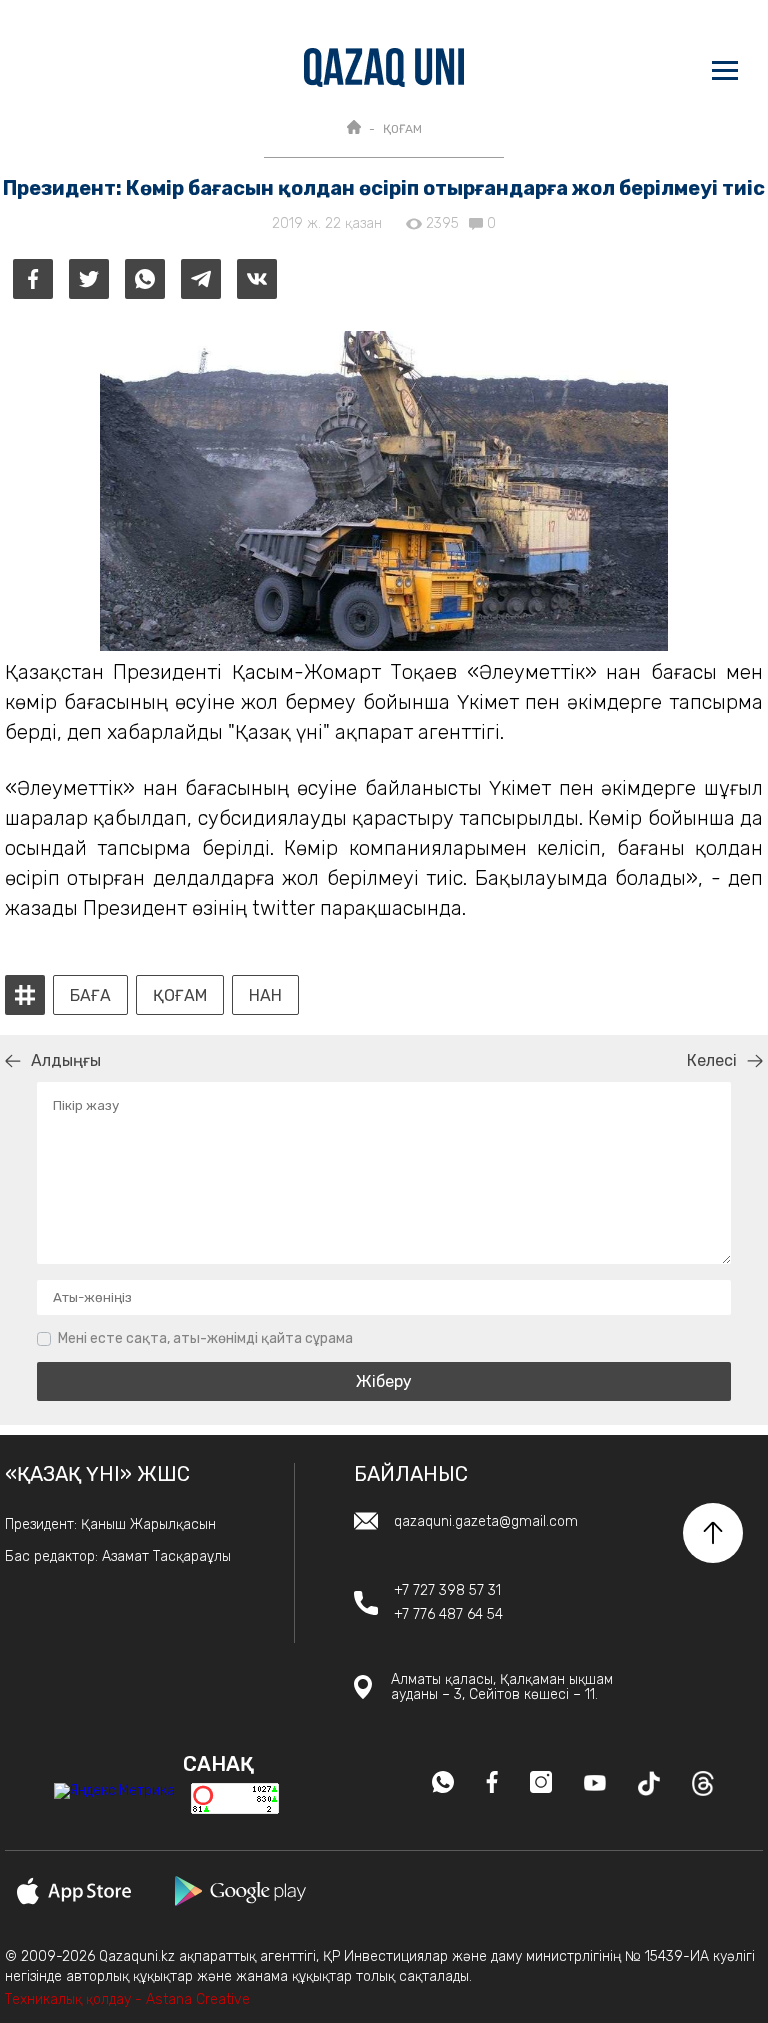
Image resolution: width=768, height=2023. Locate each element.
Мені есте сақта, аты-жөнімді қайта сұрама (205, 1338)
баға (90, 996)
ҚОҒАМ (402, 129)
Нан (265, 996)
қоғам (180, 996)
